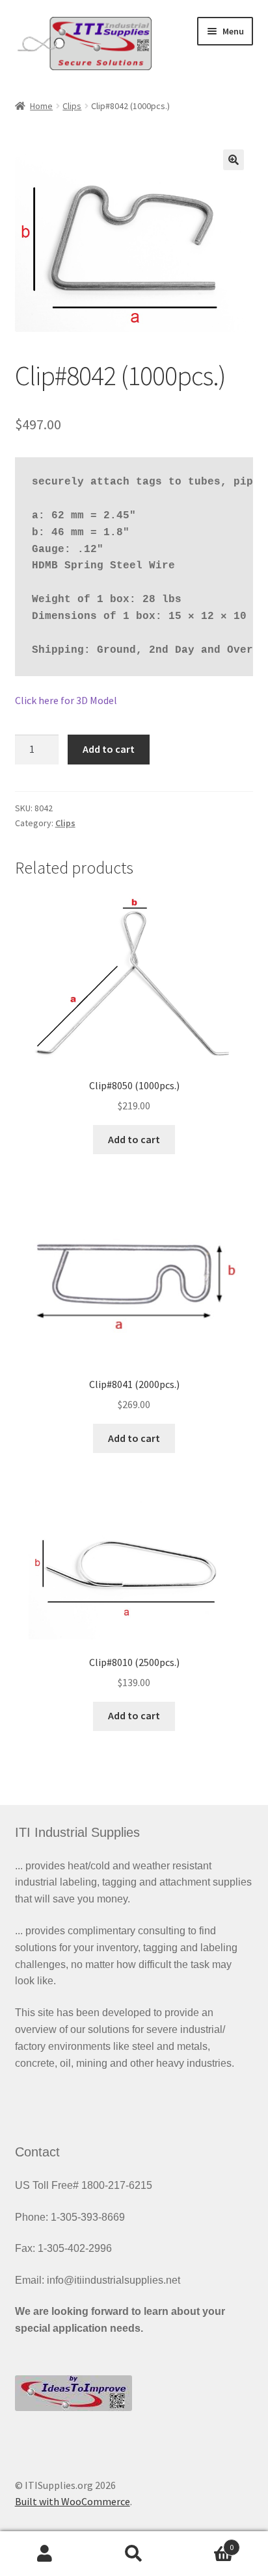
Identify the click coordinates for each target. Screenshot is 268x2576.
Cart (207, 2543)
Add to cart (109, 749)
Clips (72, 106)
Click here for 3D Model (66, 700)
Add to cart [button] (134, 1139)
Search (134, 2554)
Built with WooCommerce (73, 2501)
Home (41, 106)
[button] (234, 160)
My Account (45, 2554)
